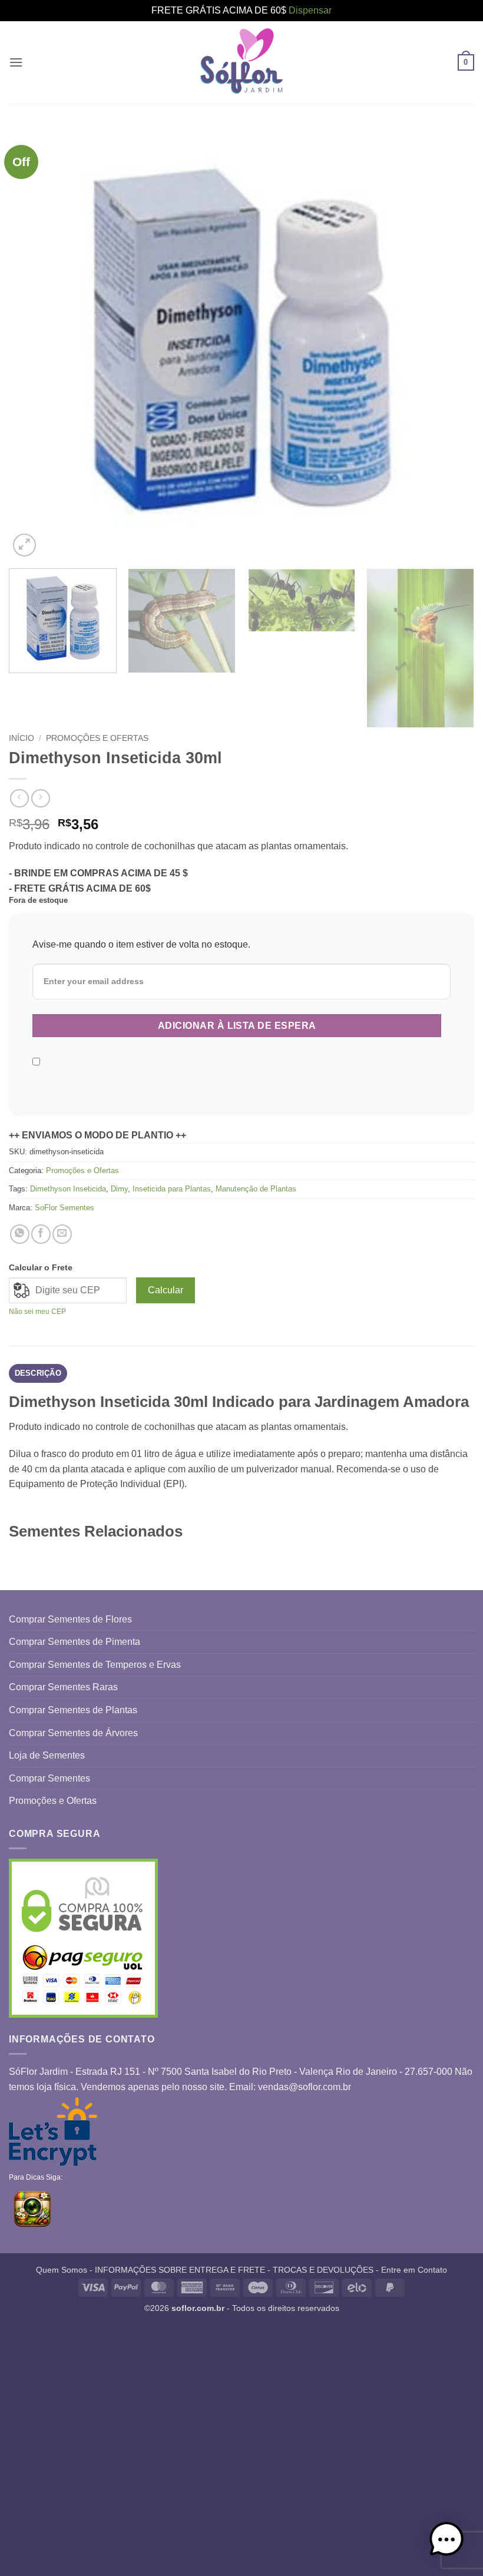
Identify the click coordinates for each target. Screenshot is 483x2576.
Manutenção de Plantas (256, 1189)
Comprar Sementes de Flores (70, 1619)
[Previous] (33, 343)
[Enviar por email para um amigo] (62, 1234)
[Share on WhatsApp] (20, 1234)
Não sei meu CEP (37, 1312)
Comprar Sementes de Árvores (73, 1733)
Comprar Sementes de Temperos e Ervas (95, 1665)
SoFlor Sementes (64, 1208)
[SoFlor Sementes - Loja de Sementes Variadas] (241, 62)
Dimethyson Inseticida (68, 1189)
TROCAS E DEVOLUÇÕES (323, 2270)
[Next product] (19, 798)
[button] (16, 62)
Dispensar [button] (310, 10)
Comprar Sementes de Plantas (73, 1710)
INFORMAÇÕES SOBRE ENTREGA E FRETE (180, 2270)
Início (21, 738)
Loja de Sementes (47, 1755)
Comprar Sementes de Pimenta (75, 1642)
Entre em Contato (414, 2270)
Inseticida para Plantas (172, 1189)
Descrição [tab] (38, 1373)
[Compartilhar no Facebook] (41, 1234)
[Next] (450, 343)
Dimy (119, 1189)
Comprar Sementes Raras (63, 1687)
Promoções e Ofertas (97, 738)
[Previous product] (40, 798)
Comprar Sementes (49, 1778)
